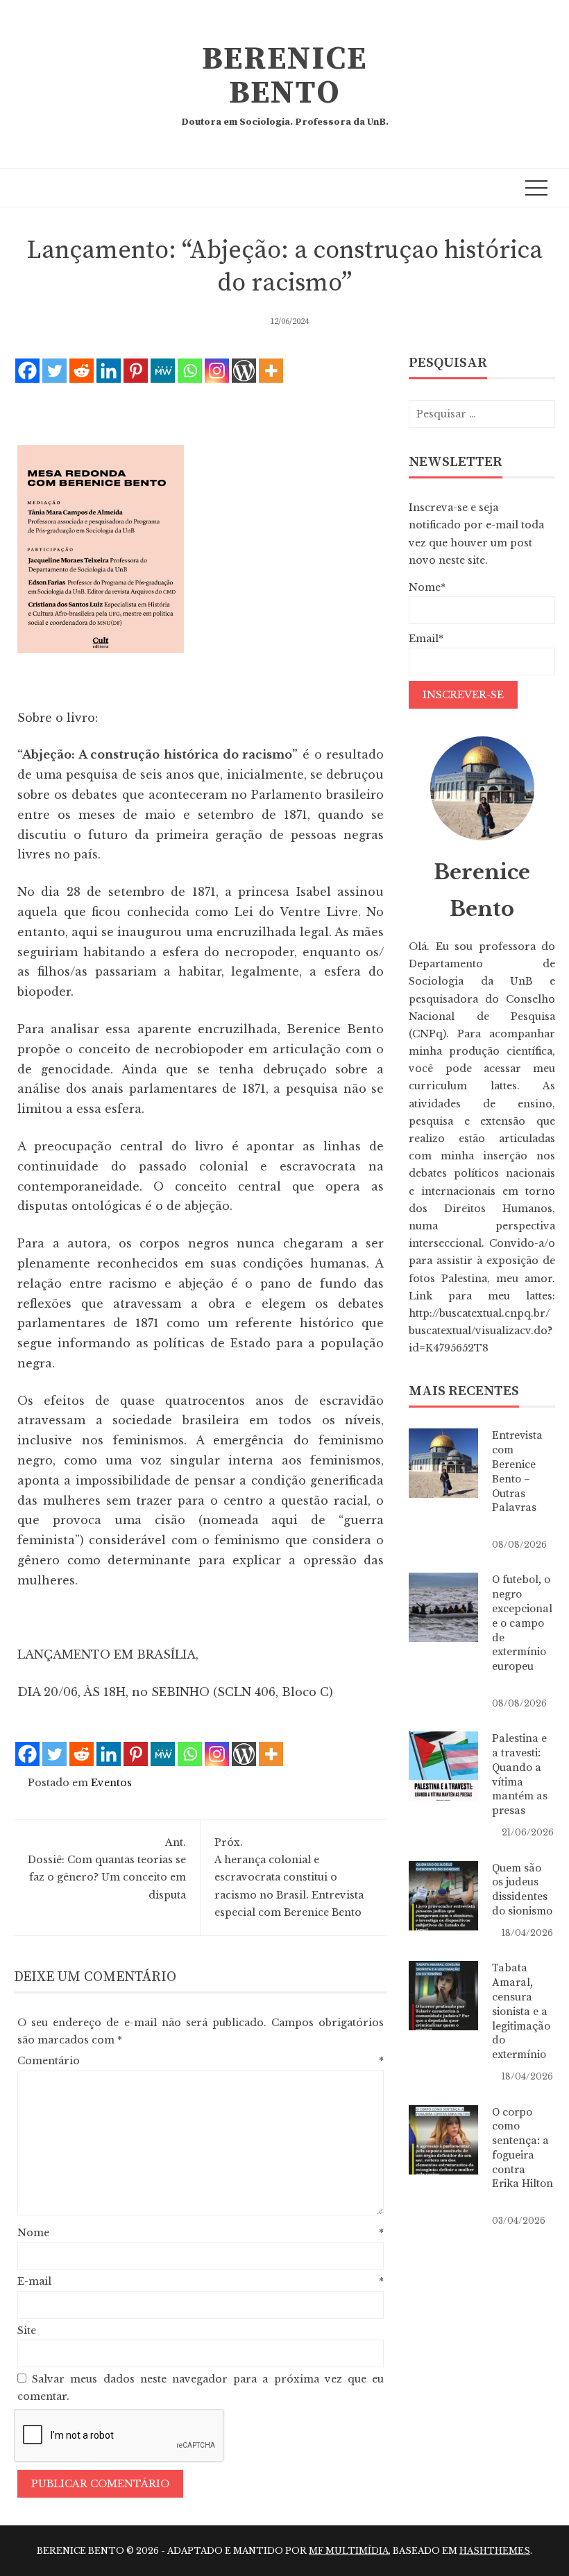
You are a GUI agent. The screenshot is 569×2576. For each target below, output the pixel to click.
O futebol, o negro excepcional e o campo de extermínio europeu (522, 1623)
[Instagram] (217, 371)
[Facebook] (27, 371)
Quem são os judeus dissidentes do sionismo (522, 1890)
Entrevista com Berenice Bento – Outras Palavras (517, 1471)
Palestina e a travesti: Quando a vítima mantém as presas (520, 1774)
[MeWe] (163, 371)
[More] (271, 371)
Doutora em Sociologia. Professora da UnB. (285, 122)
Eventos (111, 1783)
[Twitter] (54, 371)
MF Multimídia (349, 2551)
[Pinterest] (136, 371)
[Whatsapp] (190, 371)
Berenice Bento (284, 76)
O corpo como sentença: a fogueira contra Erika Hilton (523, 2148)
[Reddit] (82, 371)
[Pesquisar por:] (482, 414)
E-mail (201, 2281)
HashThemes (495, 2551)
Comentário (201, 2061)
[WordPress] (244, 371)
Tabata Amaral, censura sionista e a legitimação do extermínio (521, 2011)
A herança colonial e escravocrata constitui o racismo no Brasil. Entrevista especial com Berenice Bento (289, 1877)
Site (27, 2331)
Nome (201, 2233)
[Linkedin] (109, 371)
